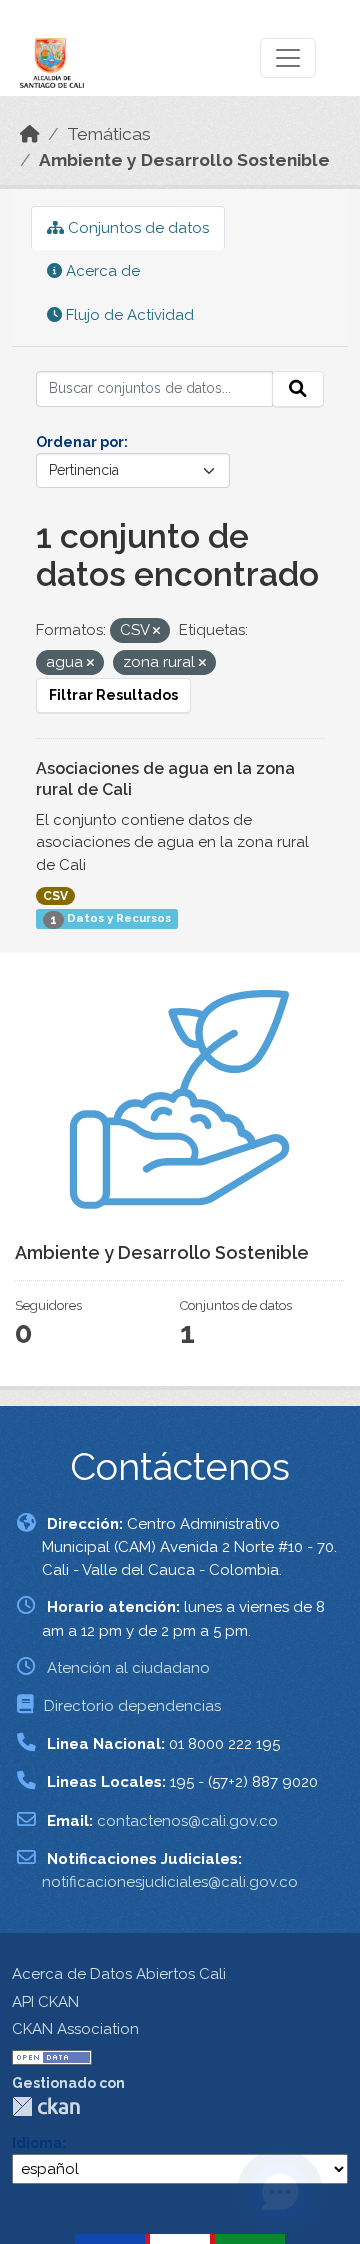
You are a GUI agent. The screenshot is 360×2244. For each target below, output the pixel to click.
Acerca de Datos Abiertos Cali (119, 1974)
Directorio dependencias (132, 1706)
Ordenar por (80, 442)
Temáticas (109, 134)
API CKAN (45, 2002)
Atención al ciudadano (128, 1668)
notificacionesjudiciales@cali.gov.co (170, 1882)
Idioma (37, 2143)
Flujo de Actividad (128, 315)
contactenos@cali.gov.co (187, 1821)
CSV (55, 896)
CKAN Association (75, 2029)
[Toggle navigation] (288, 58)
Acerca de (101, 271)
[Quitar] (156, 631)
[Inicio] (30, 134)
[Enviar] (298, 389)
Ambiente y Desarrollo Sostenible (184, 160)
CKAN (46, 2106)
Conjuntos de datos (136, 228)
